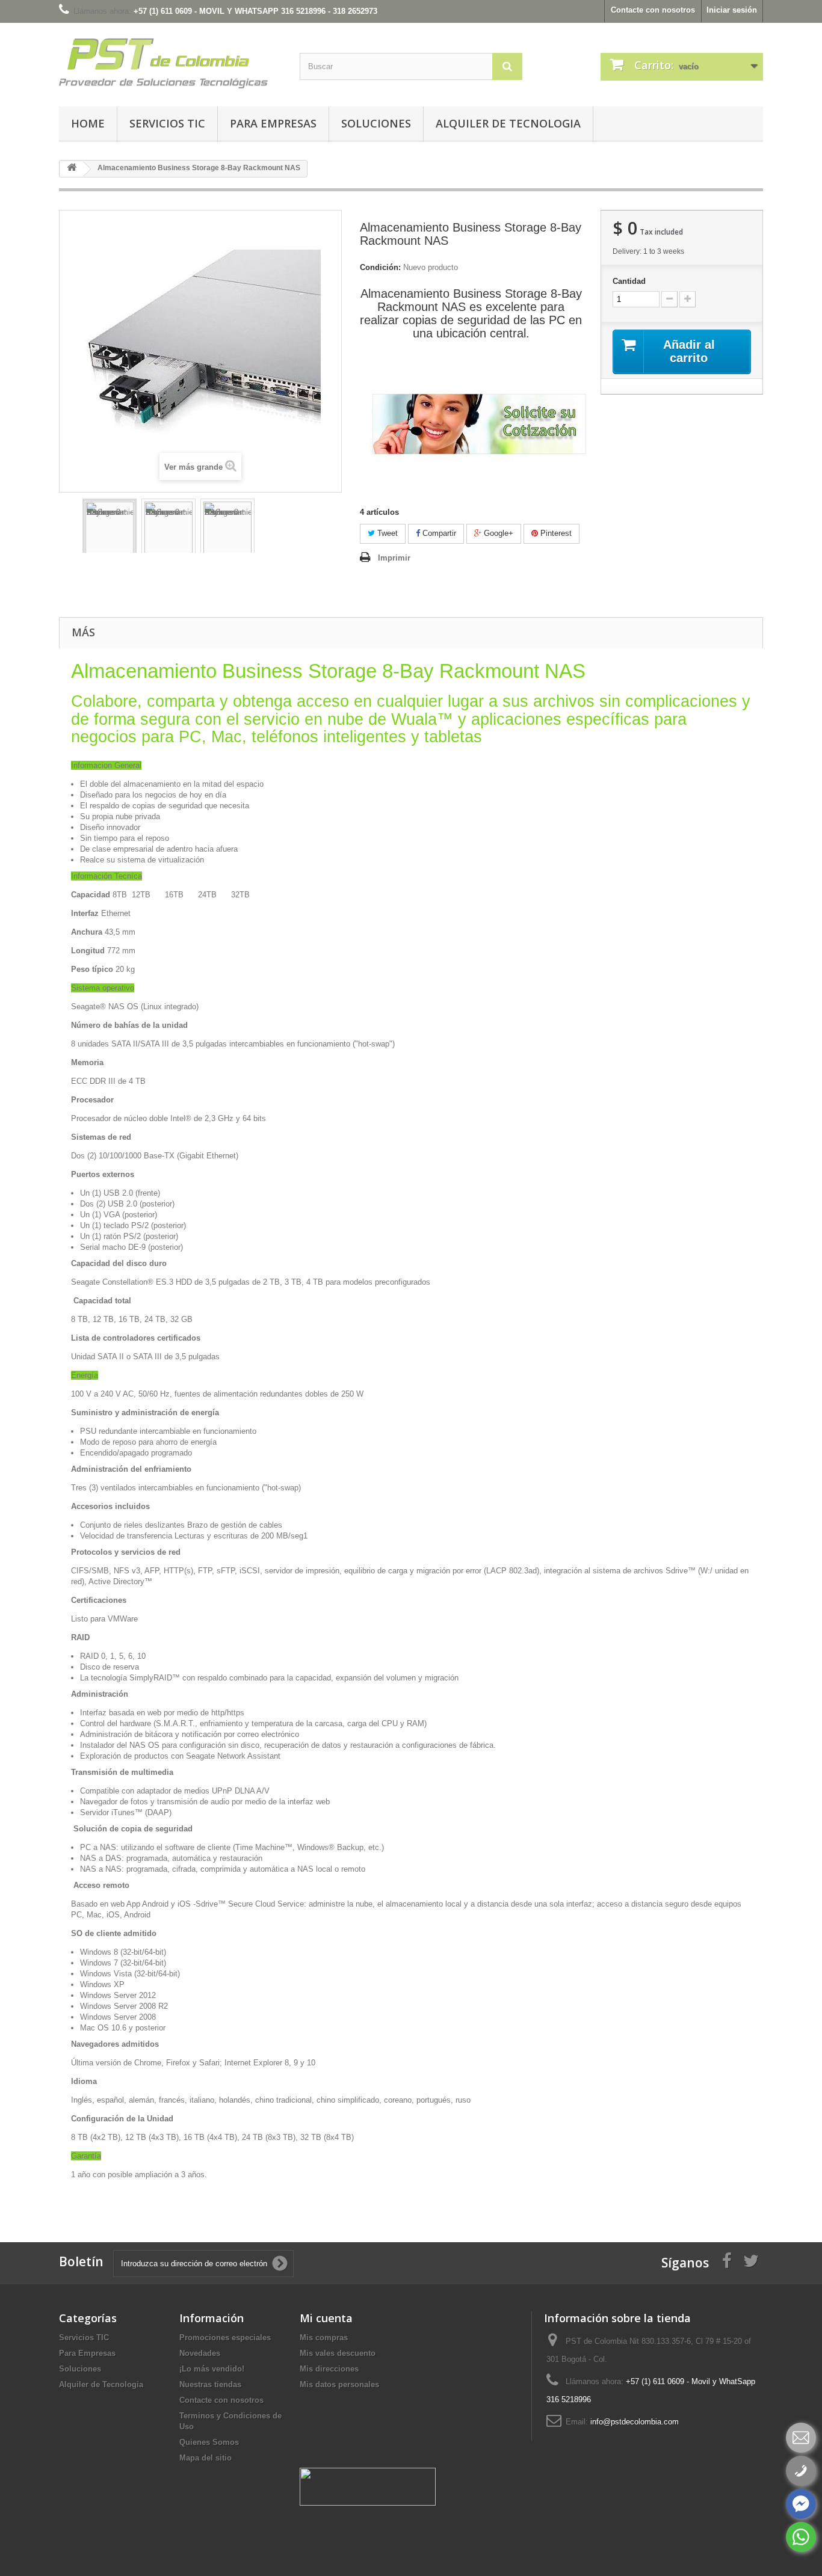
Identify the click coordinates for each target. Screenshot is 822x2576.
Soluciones (376, 123)
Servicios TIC (167, 123)
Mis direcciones (329, 2369)
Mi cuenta (326, 2318)
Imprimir (394, 558)
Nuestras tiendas (210, 2384)
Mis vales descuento (338, 2353)
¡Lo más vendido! (212, 2369)
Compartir (438, 533)
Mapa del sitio (205, 2458)
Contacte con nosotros (653, 10)
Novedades (200, 2353)
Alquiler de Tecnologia (508, 123)
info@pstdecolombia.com (635, 2422)
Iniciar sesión (732, 10)
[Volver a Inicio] (72, 169)
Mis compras (324, 2338)
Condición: (380, 267)
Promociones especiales (225, 2338)
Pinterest (555, 533)
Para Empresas (273, 123)
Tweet (386, 533)
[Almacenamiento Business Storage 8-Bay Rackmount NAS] (110, 527)
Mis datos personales (339, 2384)
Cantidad (629, 281)
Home (88, 123)
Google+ (497, 533)
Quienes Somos (209, 2442)
